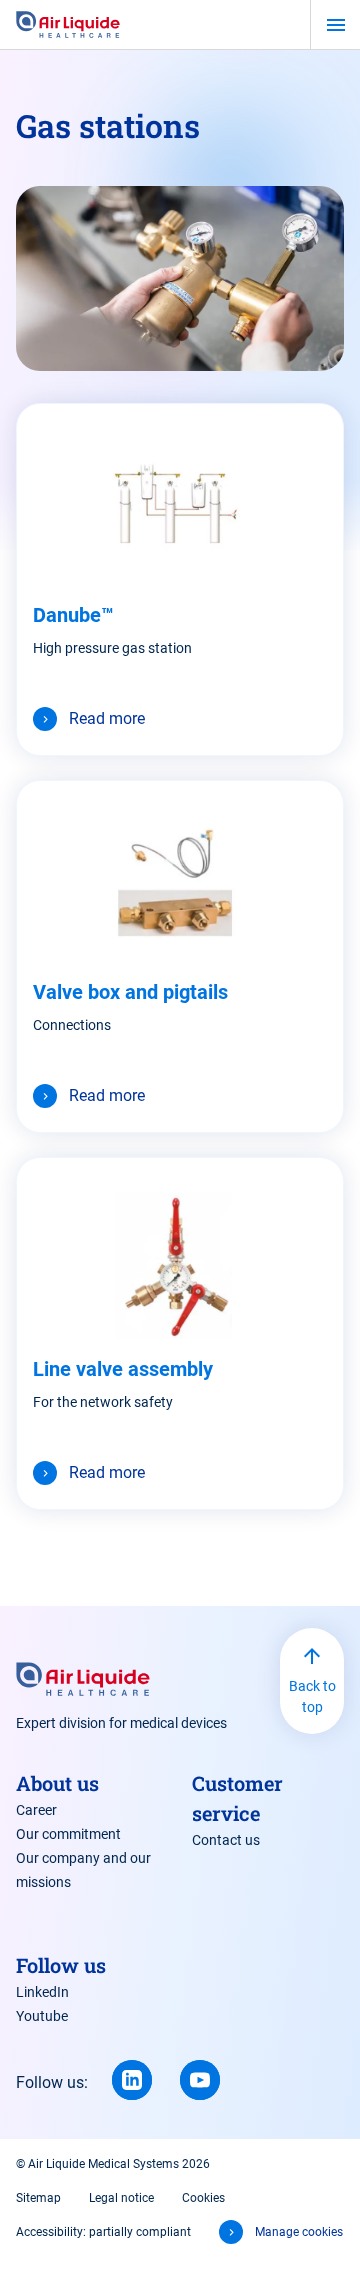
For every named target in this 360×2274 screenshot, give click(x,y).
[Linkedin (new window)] (132, 2080)
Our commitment (68, 1834)
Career (36, 1810)
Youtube (42, 2016)
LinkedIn (42, 1992)
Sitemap (38, 2198)
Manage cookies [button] (299, 2232)
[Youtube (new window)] (200, 2080)
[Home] (68, 24)
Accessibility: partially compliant (103, 2232)
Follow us (61, 1965)
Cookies (203, 2198)
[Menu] (335, 25)
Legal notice (121, 2198)
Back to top (312, 1696)
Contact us (226, 1840)
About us (57, 1783)
